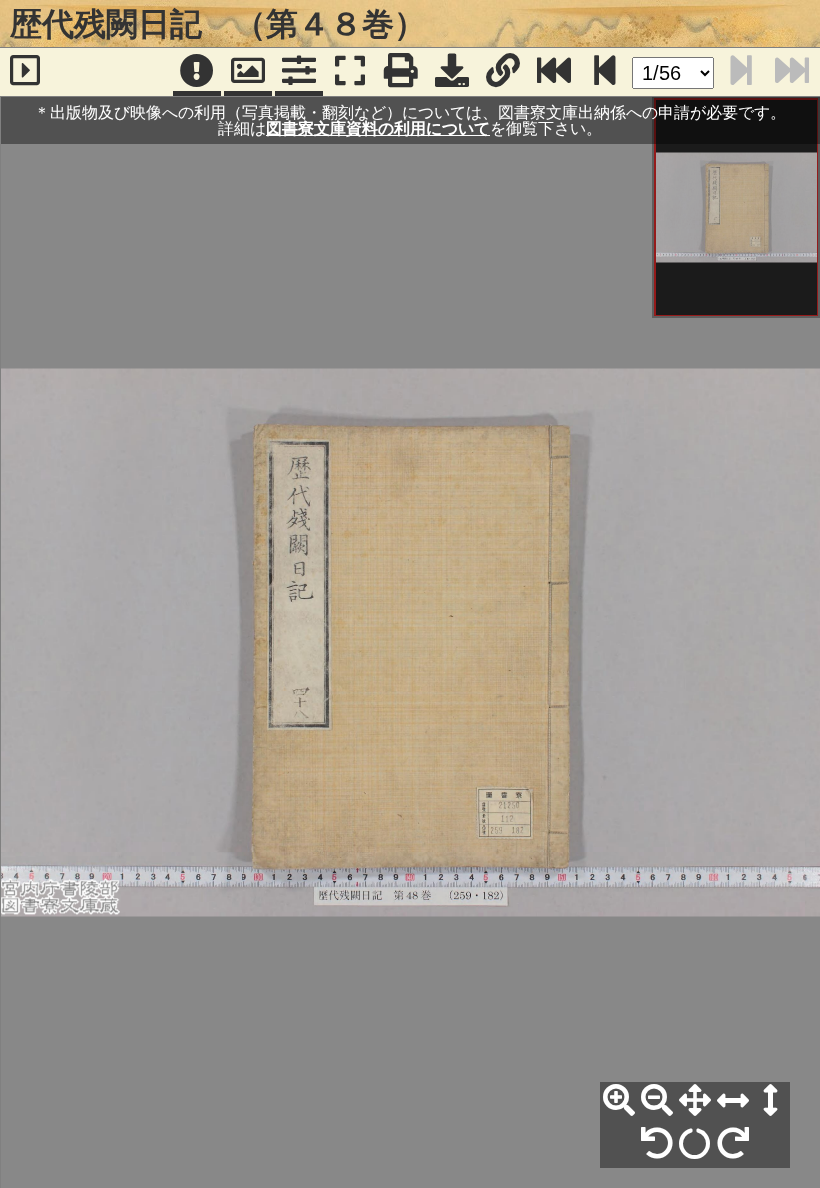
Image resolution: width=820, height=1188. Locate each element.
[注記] (197, 72)
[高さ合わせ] (771, 1101)
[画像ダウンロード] (452, 72)
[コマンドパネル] (299, 72)
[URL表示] (503, 72)
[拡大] (619, 1101)
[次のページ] (605, 72)
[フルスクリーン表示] (350, 72)
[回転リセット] (695, 1144)
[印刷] (401, 72)
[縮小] (657, 1101)
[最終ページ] (554, 72)
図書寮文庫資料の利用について (378, 128)
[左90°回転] (657, 1144)
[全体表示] (695, 1101)
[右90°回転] (733, 1144)
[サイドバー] (25, 72)
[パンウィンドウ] (248, 72)
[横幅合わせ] (733, 1101)
